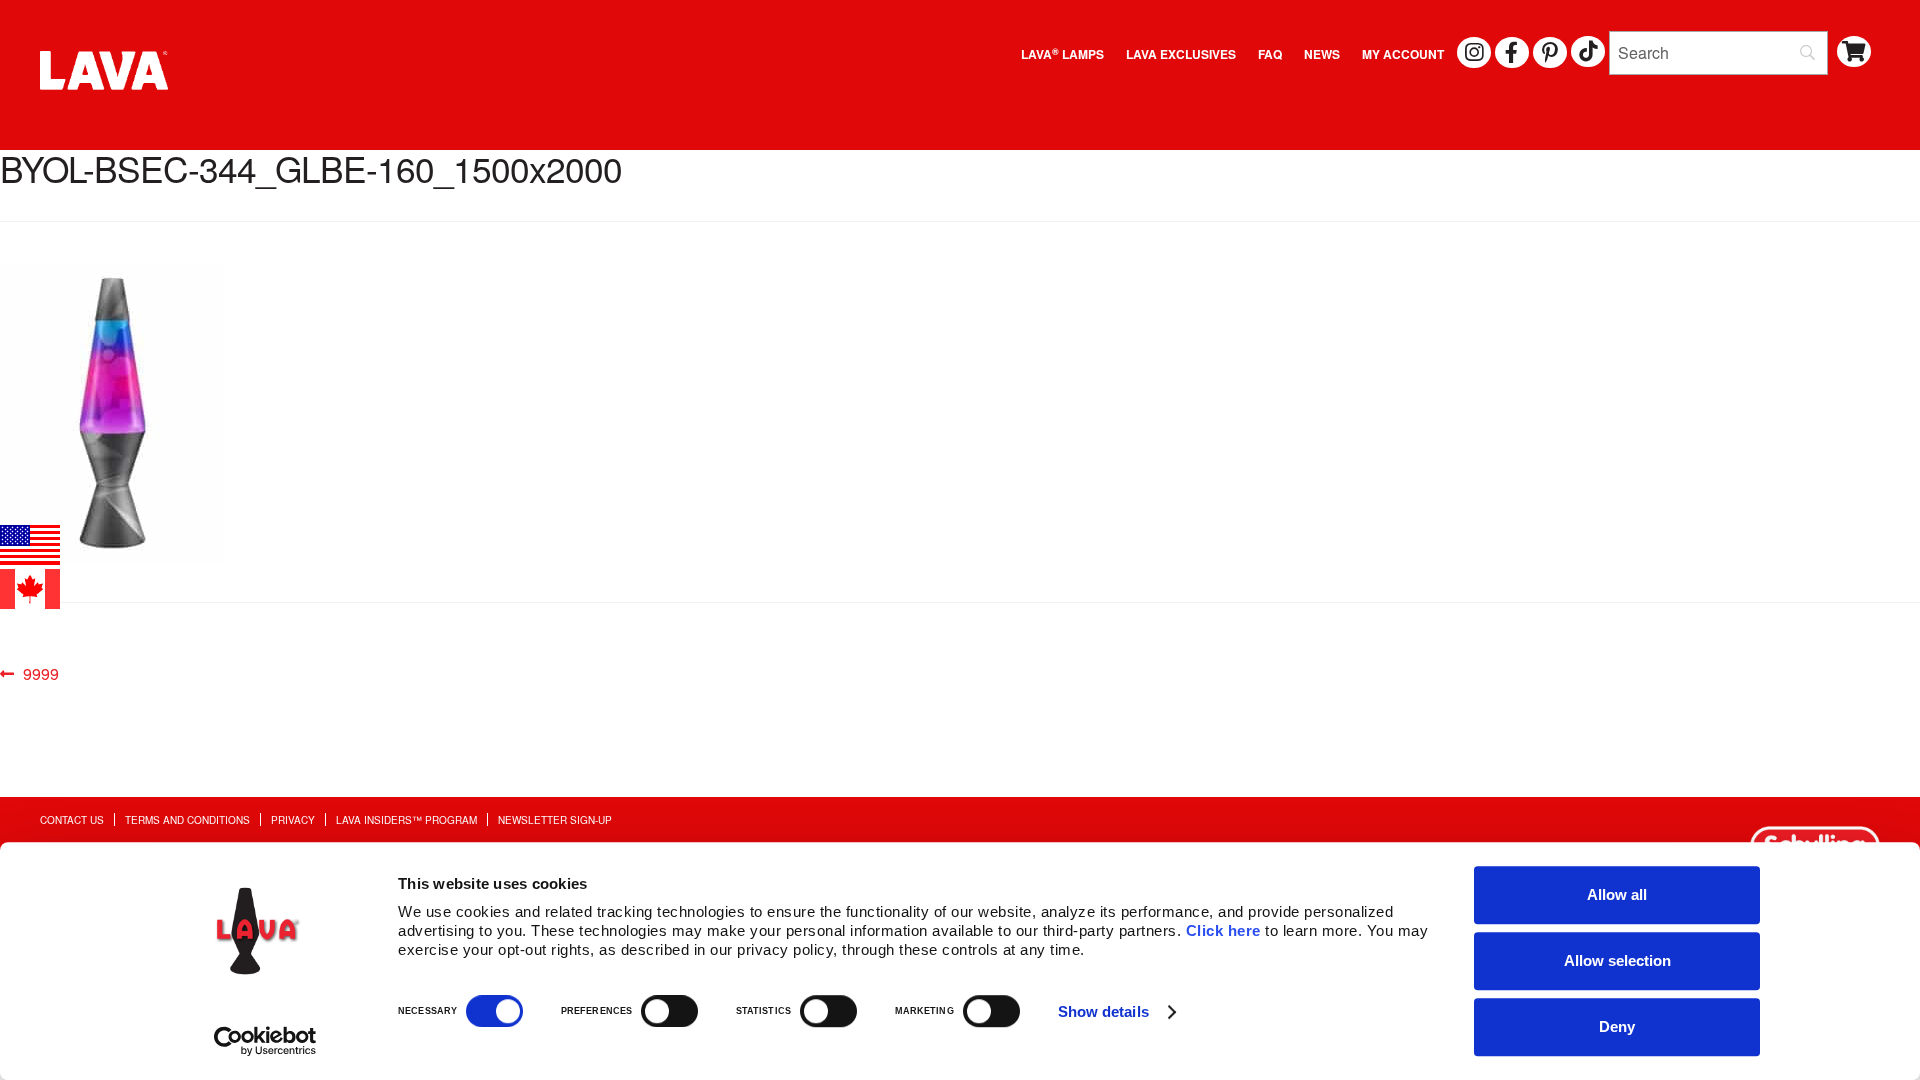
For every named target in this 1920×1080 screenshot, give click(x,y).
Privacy (293, 819)
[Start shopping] (1854, 51)
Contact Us (72, 819)
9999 (40, 674)
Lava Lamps (1062, 54)
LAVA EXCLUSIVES (1181, 54)
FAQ (1270, 54)
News (1322, 54)
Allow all (1617, 894)
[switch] (669, 1011)
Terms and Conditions (187, 819)
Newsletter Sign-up (555, 819)
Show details (1103, 1011)
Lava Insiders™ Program (406, 819)
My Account (1403, 54)
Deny (1617, 1026)
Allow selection (1617, 960)
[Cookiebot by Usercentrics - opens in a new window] (265, 1041)
